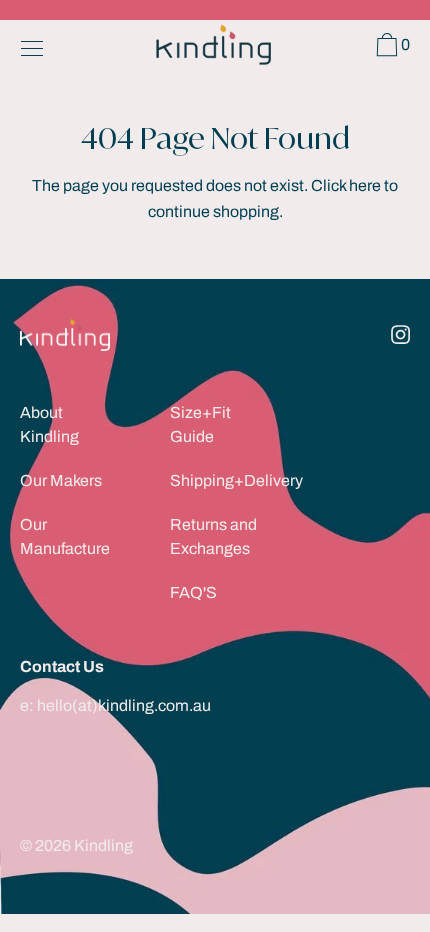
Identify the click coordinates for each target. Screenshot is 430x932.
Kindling (103, 845)
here (365, 185)
